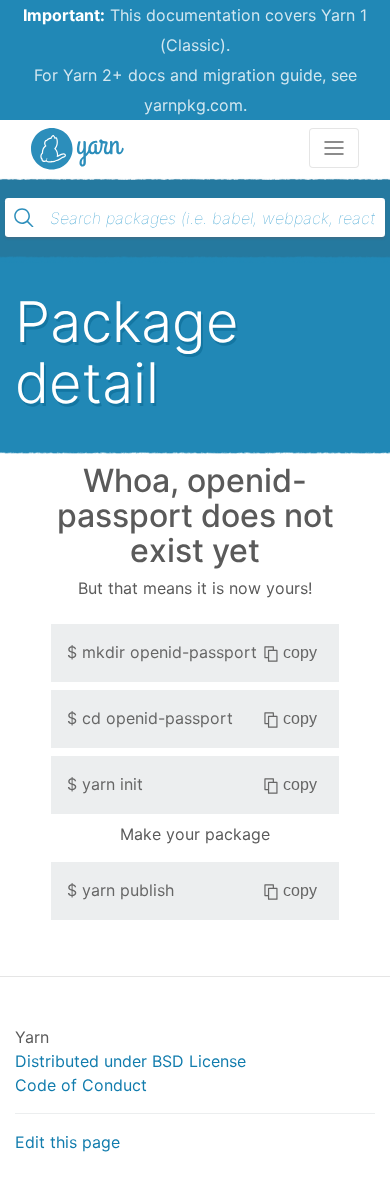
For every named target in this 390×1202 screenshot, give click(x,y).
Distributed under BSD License (130, 1061)
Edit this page (67, 1142)
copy (300, 652)
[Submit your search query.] (24, 218)
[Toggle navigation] (334, 148)
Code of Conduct (81, 1085)
